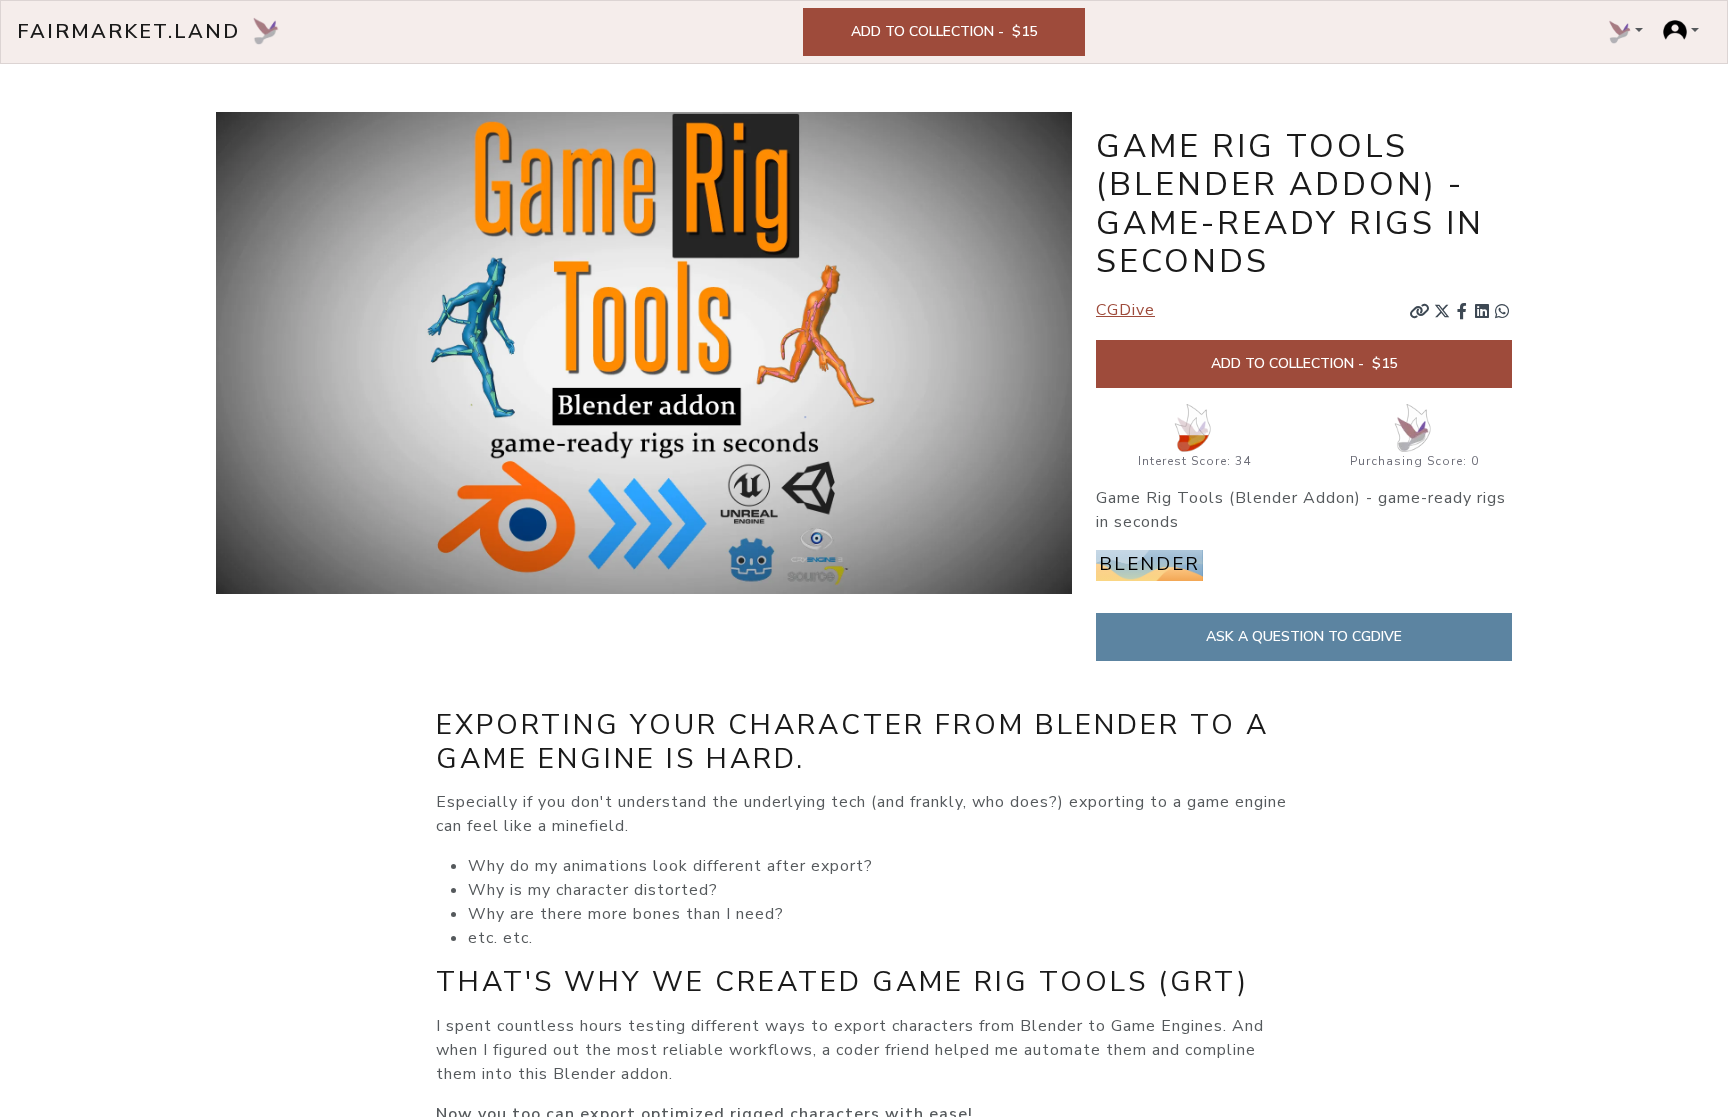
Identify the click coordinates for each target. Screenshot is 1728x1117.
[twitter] (1442, 311)
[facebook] (1462, 311)
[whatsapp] (1502, 311)
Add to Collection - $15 (944, 31)
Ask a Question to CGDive (1304, 636)
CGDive (1125, 310)
